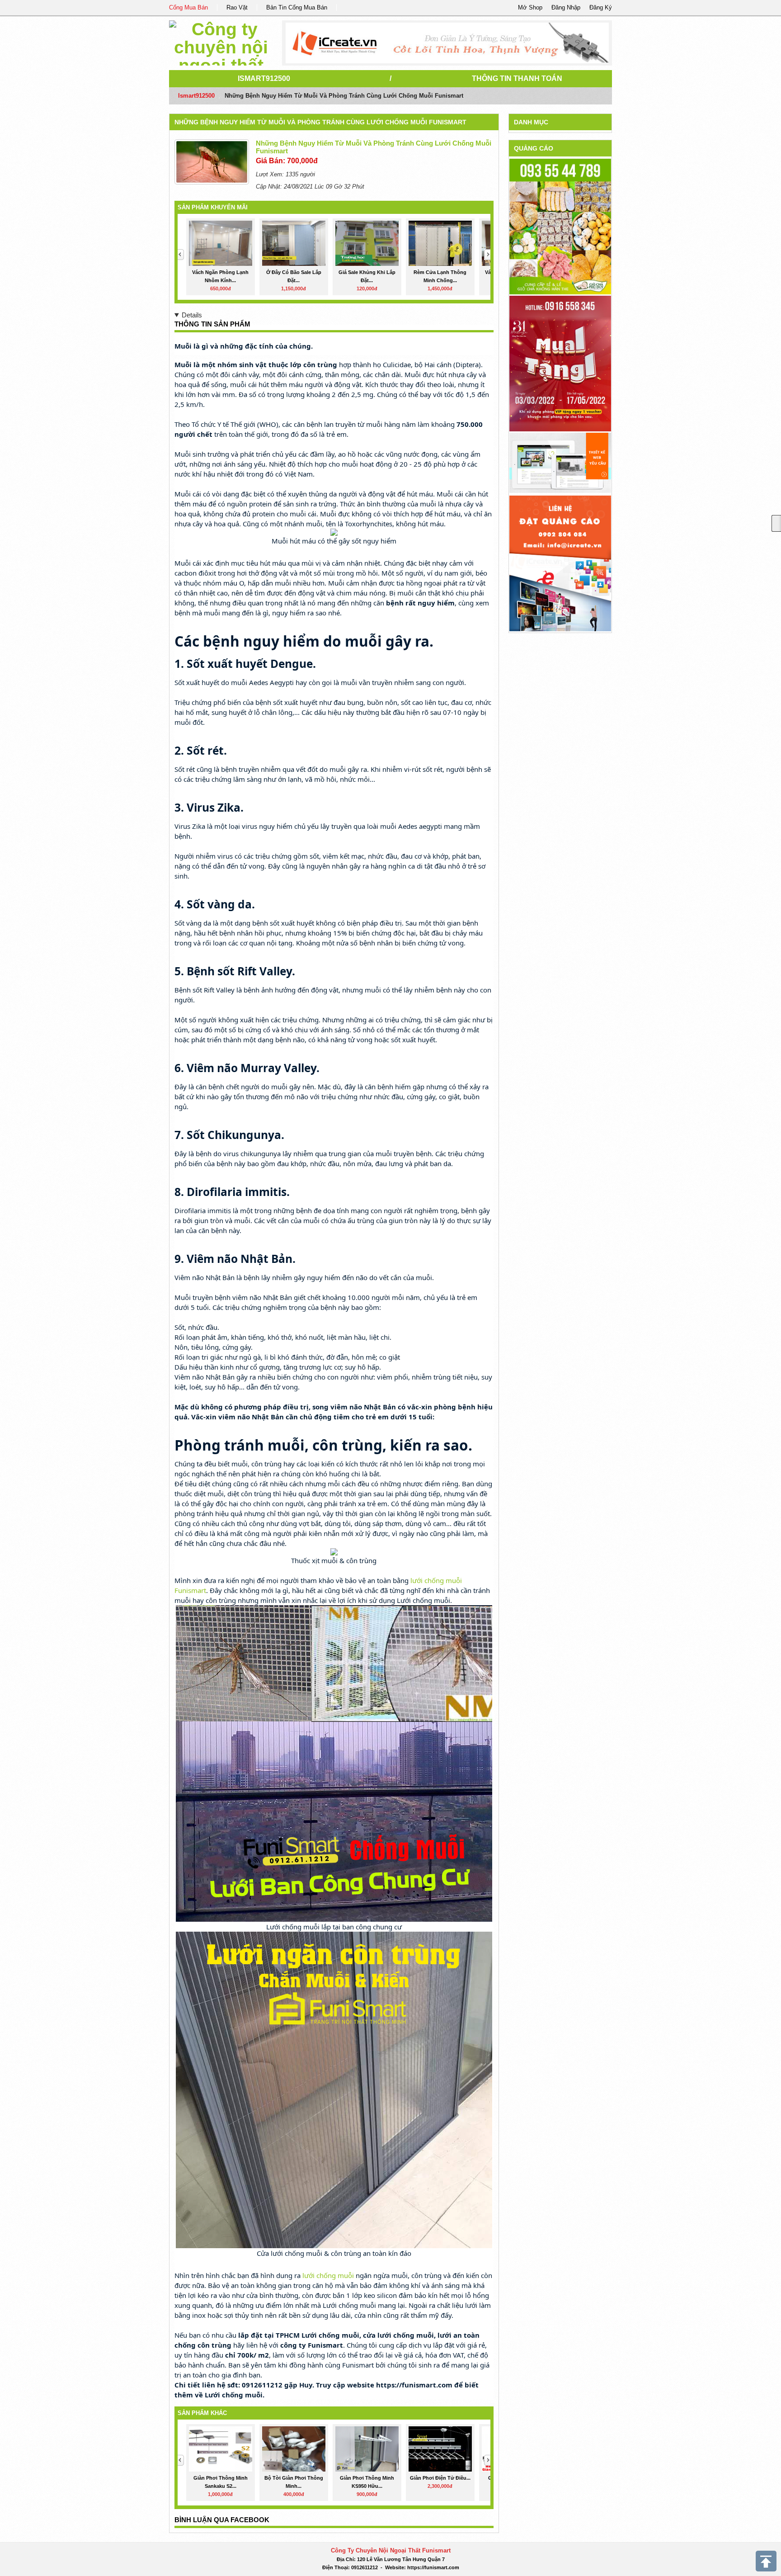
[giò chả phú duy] (560, 226)
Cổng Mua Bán (188, 7)
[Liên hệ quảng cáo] (560, 563)
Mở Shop (530, 7)
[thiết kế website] (447, 43)
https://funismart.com (433, 2567)
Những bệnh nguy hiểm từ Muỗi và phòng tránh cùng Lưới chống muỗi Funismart (320, 122)
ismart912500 (264, 78)
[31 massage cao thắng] (560, 363)
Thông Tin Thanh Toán (517, 78)
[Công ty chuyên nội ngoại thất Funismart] (221, 41)
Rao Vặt (237, 7)
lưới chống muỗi (328, 2275)
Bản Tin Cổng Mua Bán (297, 7)
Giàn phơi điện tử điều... (440, 2478)
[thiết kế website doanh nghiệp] (560, 462)
